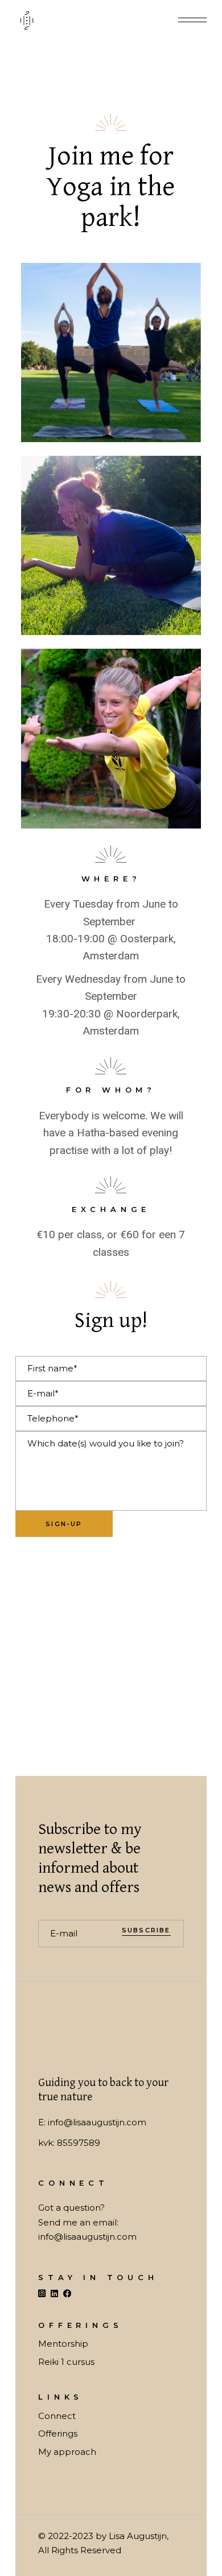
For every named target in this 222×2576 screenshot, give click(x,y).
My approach (67, 2452)
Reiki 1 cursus (66, 2362)
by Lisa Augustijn (131, 2536)
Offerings (58, 2433)
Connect (57, 2416)
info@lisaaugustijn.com (97, 2122)
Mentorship (63, 2344)
